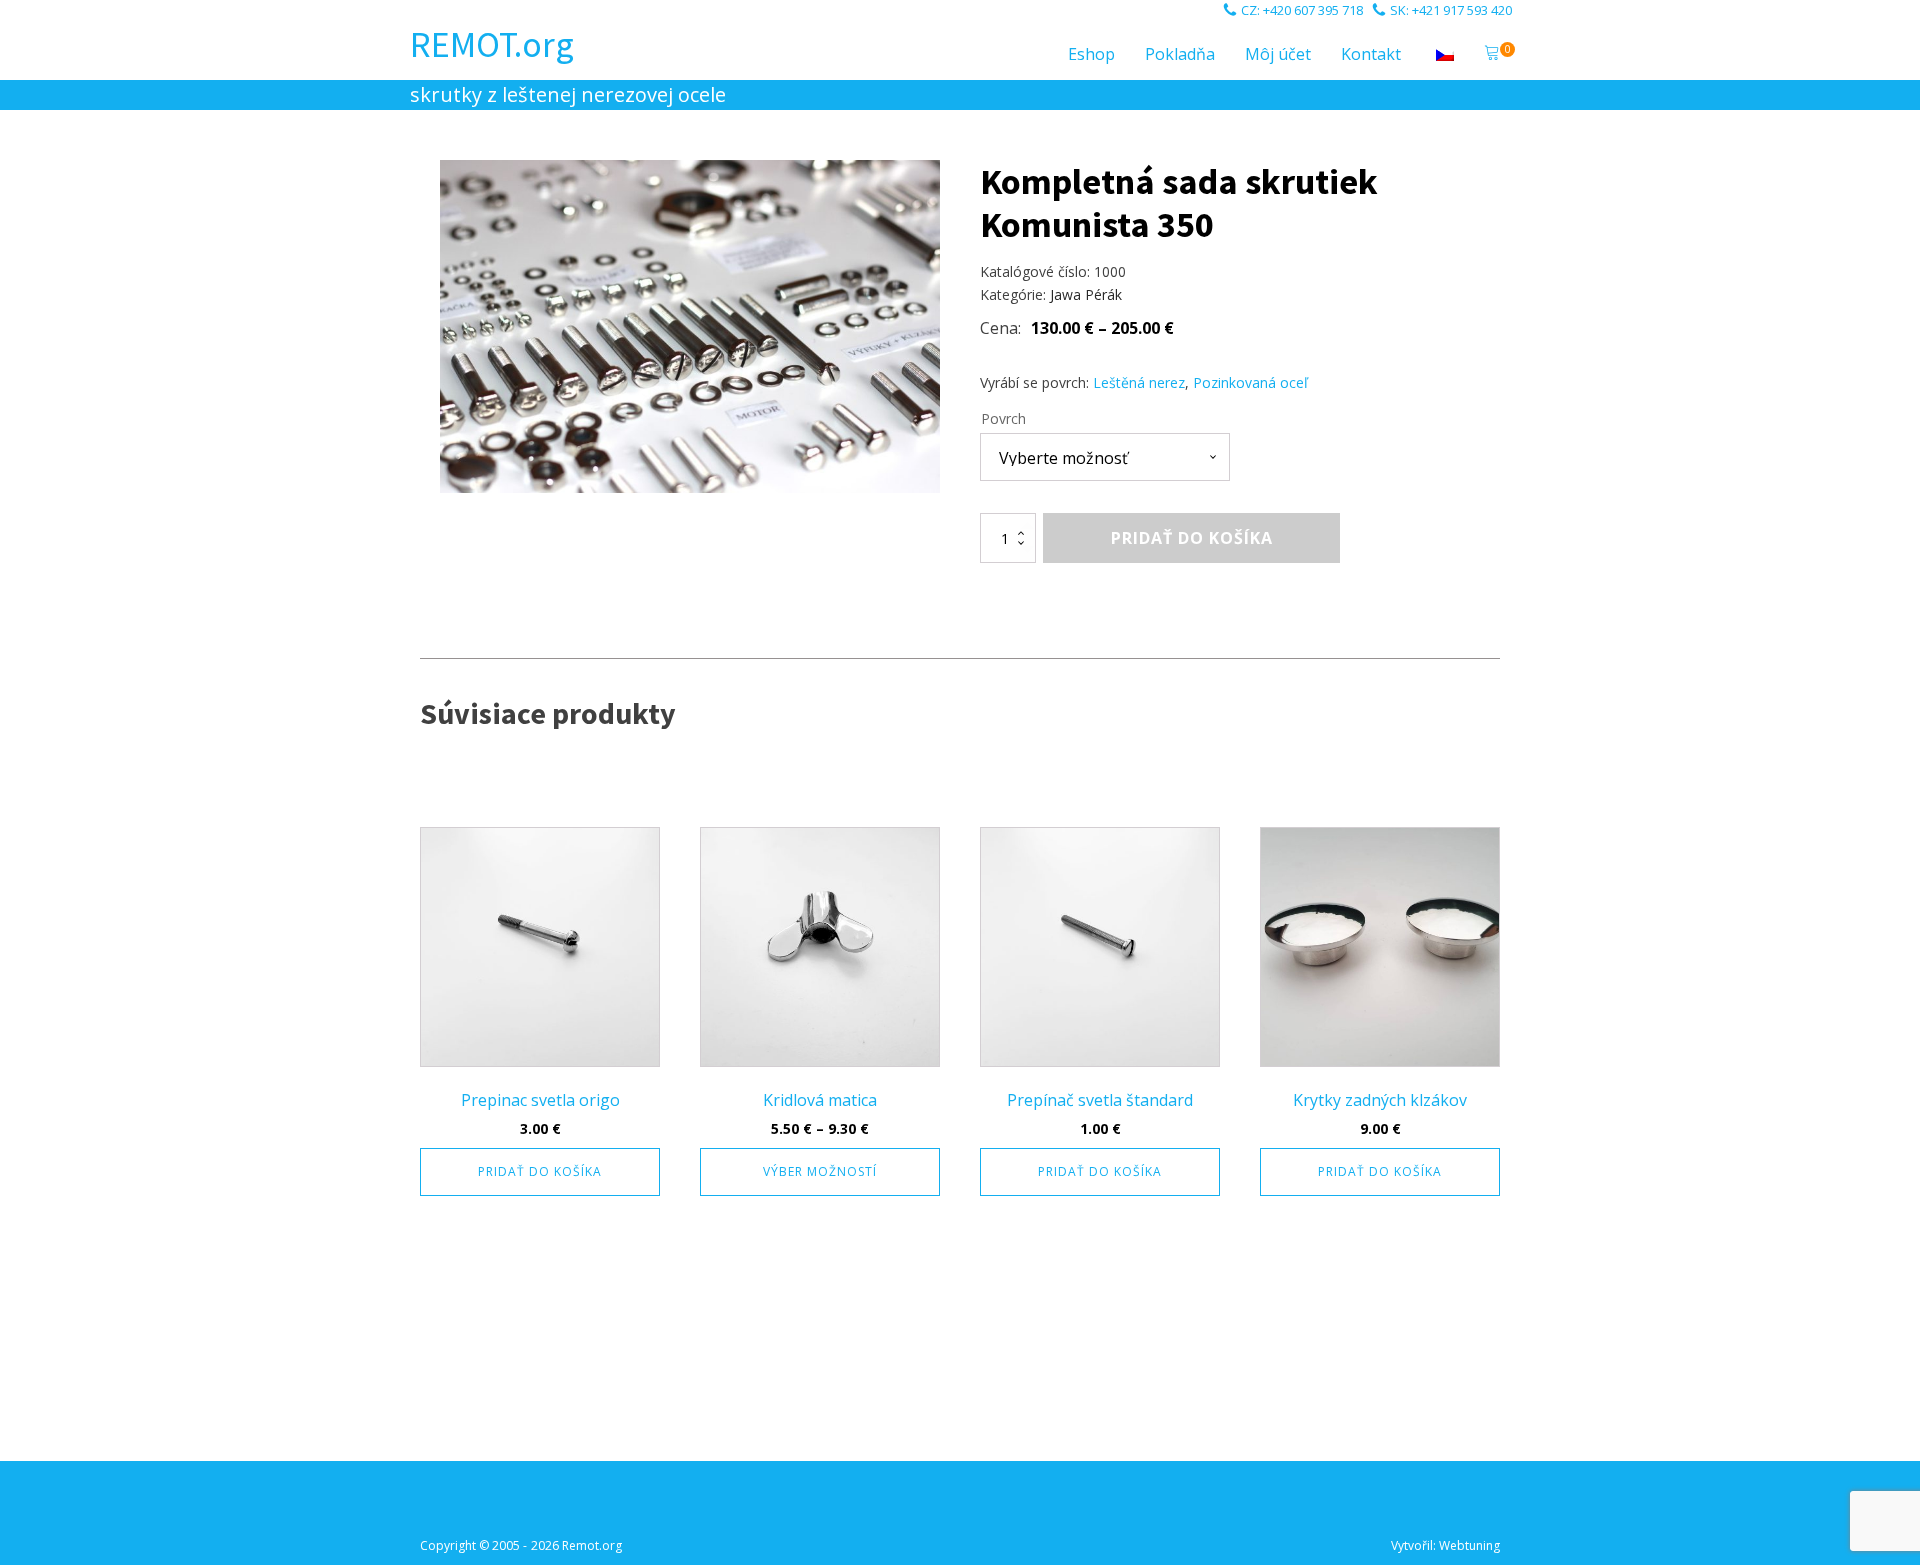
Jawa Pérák (1086, 294)
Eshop (1091, 54)
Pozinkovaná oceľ (1250, 382)
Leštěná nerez (1139, 382)
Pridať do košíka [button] (540, 1171)
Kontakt (1371, 54)
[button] (1492, 55)
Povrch (1003, 418)
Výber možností (820, 1171)
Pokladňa (1180, 54)
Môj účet (1278, 54)
